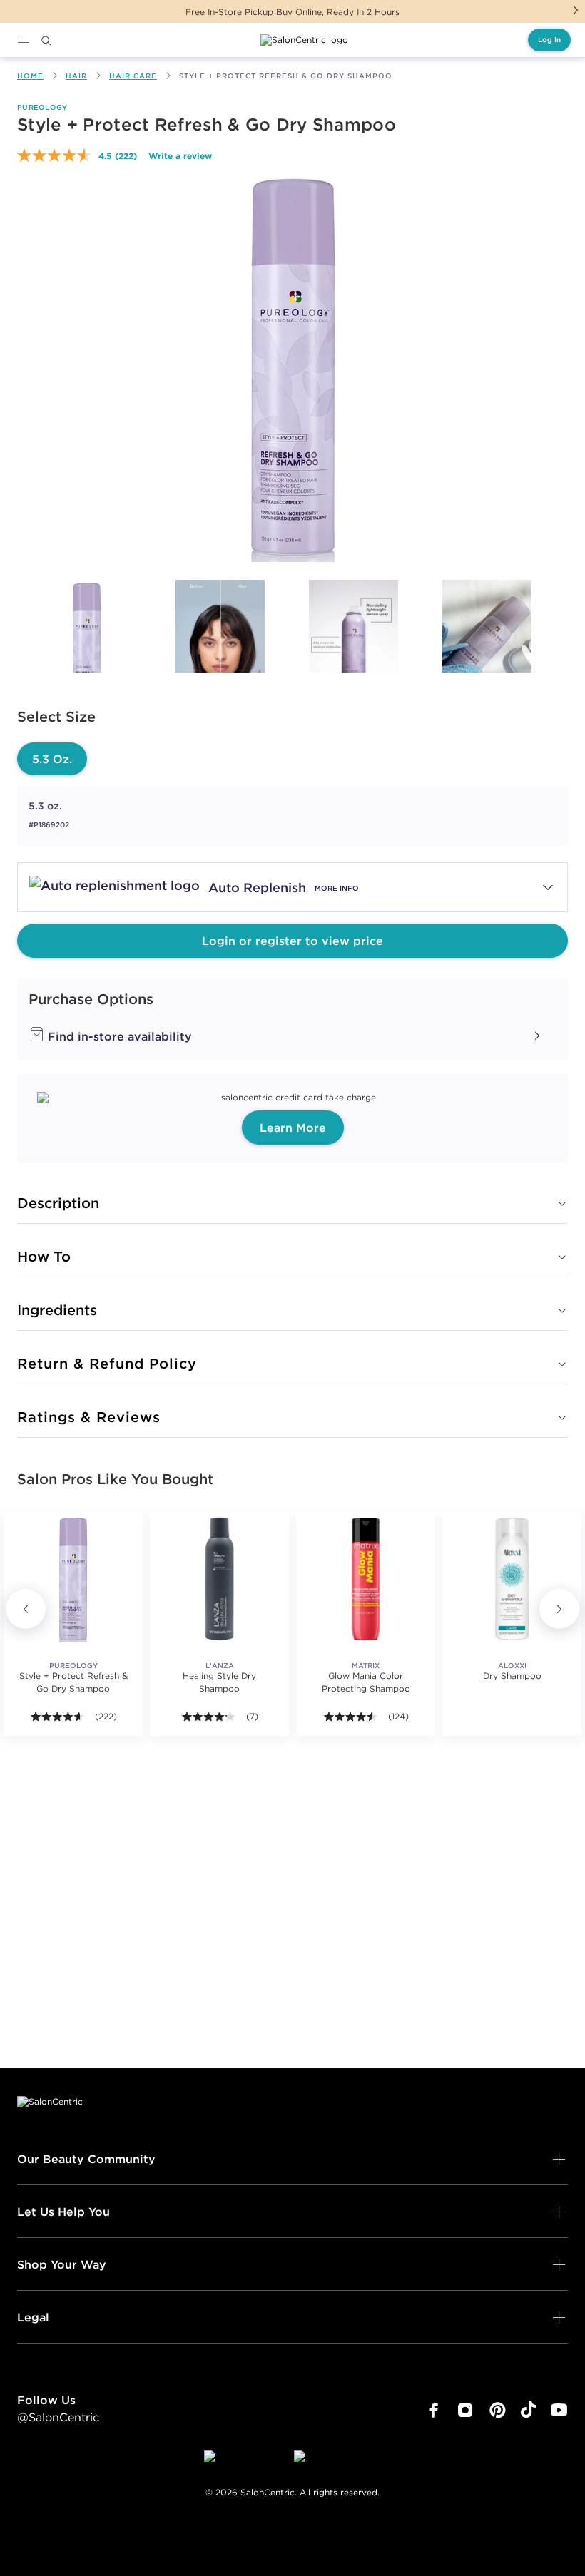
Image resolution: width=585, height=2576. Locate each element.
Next (576, 10)
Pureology (42, 107)
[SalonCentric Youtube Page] (559, 2411)
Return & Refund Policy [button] (107, 1363)
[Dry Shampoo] (512, 1579)
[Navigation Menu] (23, 41)
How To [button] (44, 1256)
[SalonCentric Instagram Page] (466, 2411)
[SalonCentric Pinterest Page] (498, 2411)
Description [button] (58, 1203)
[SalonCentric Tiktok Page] (528, 2411)
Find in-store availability (118, 1036)
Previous (26, 1609)
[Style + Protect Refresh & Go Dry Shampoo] (87, 644)
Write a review (180, 155)
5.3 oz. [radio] (52, 759)
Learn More (293, 1128)
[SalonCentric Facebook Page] (433, 2411)
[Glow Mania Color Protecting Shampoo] (366, 1579)
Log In (549, 40)
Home (30, 76)
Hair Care (133, 76)
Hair (76, 76)
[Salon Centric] (304, 40)
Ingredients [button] (57, 1310)
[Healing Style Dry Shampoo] (219, 1579)
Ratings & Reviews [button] (89, 1417)
